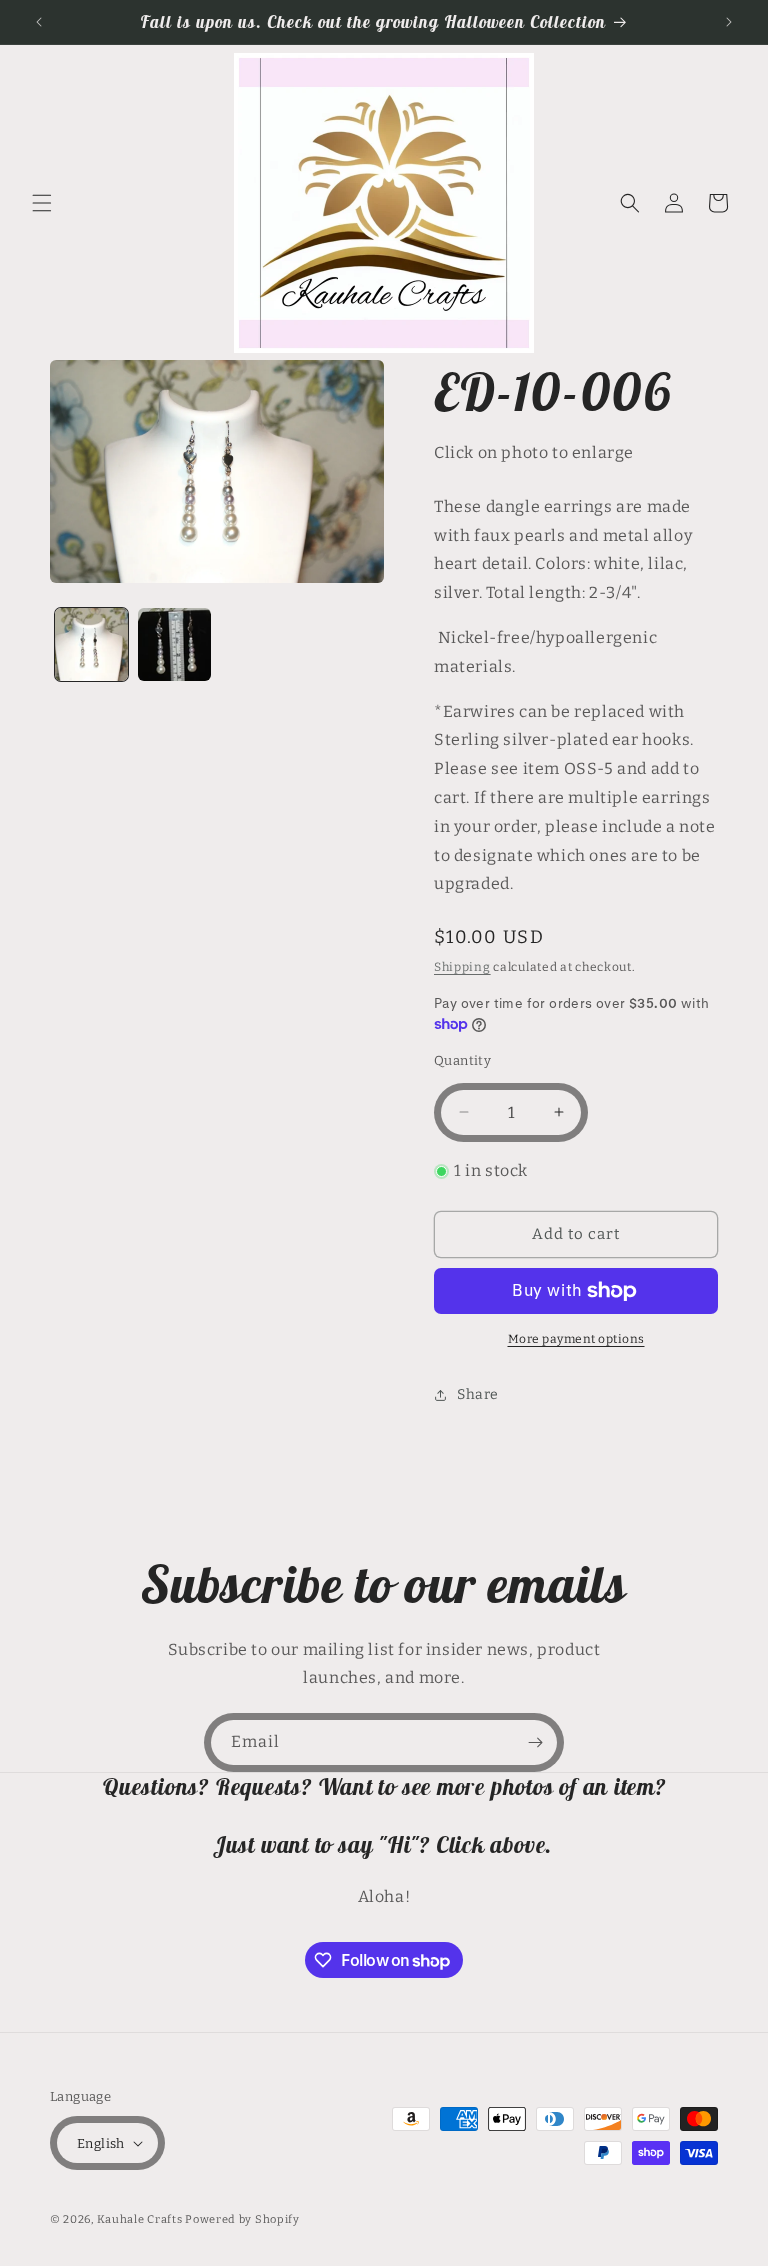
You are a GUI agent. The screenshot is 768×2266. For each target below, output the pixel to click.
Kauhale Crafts (140, 2219)
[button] (42, 203)
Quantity (462, 1060)
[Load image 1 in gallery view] (91, 644)
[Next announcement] (729, 22)
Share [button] (478, 1394)
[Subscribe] (535, 1742)
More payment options (576, 1339)
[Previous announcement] (39, 22)
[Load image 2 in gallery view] (174, 644)
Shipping (462, 967)
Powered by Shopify (242, 2219)
